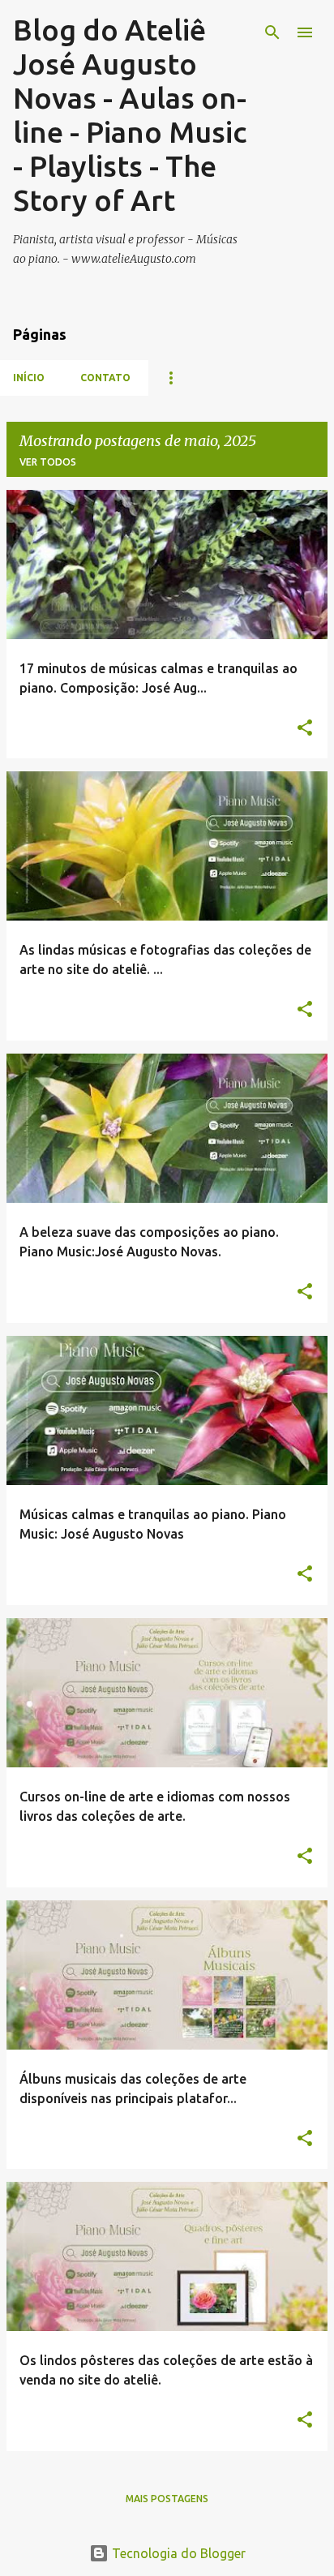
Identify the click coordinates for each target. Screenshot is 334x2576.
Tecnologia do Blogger (177, 2553)
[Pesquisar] (272, 32)
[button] (305, 729)
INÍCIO (29, 378)
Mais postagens (167, 2499)
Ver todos (48, 462)
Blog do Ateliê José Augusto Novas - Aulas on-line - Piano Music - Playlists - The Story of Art (130, 115)
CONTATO (105, 378)
